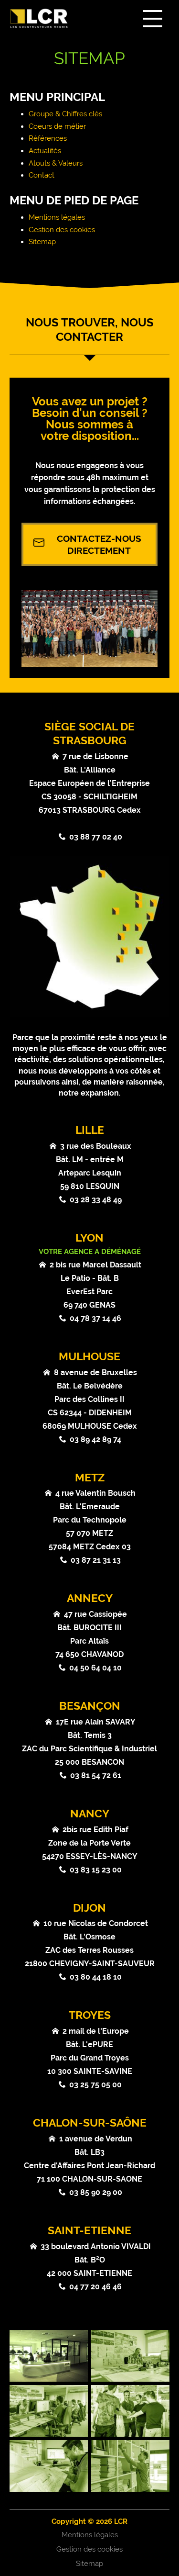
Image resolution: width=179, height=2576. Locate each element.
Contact (42, 175)
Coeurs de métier (57, 126)
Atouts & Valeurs (56, 163)
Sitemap (42, 242)
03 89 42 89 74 (95, 1439)
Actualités (45, 151)
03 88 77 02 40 (96, 837)
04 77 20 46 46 (95, 2287)
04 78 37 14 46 (95, 1318)
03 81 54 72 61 (96, 1775)
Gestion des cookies (62, 230)
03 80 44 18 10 (96, 1977)
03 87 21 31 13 (96, 1560)
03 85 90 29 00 (96, 2192)
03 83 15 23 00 (96, 1870)
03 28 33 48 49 (96, 1200)
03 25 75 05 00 (95, 2085)
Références (48, 138)
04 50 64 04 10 (95, 1668)
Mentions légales (57, 217)
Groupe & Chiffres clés (65, 114)
